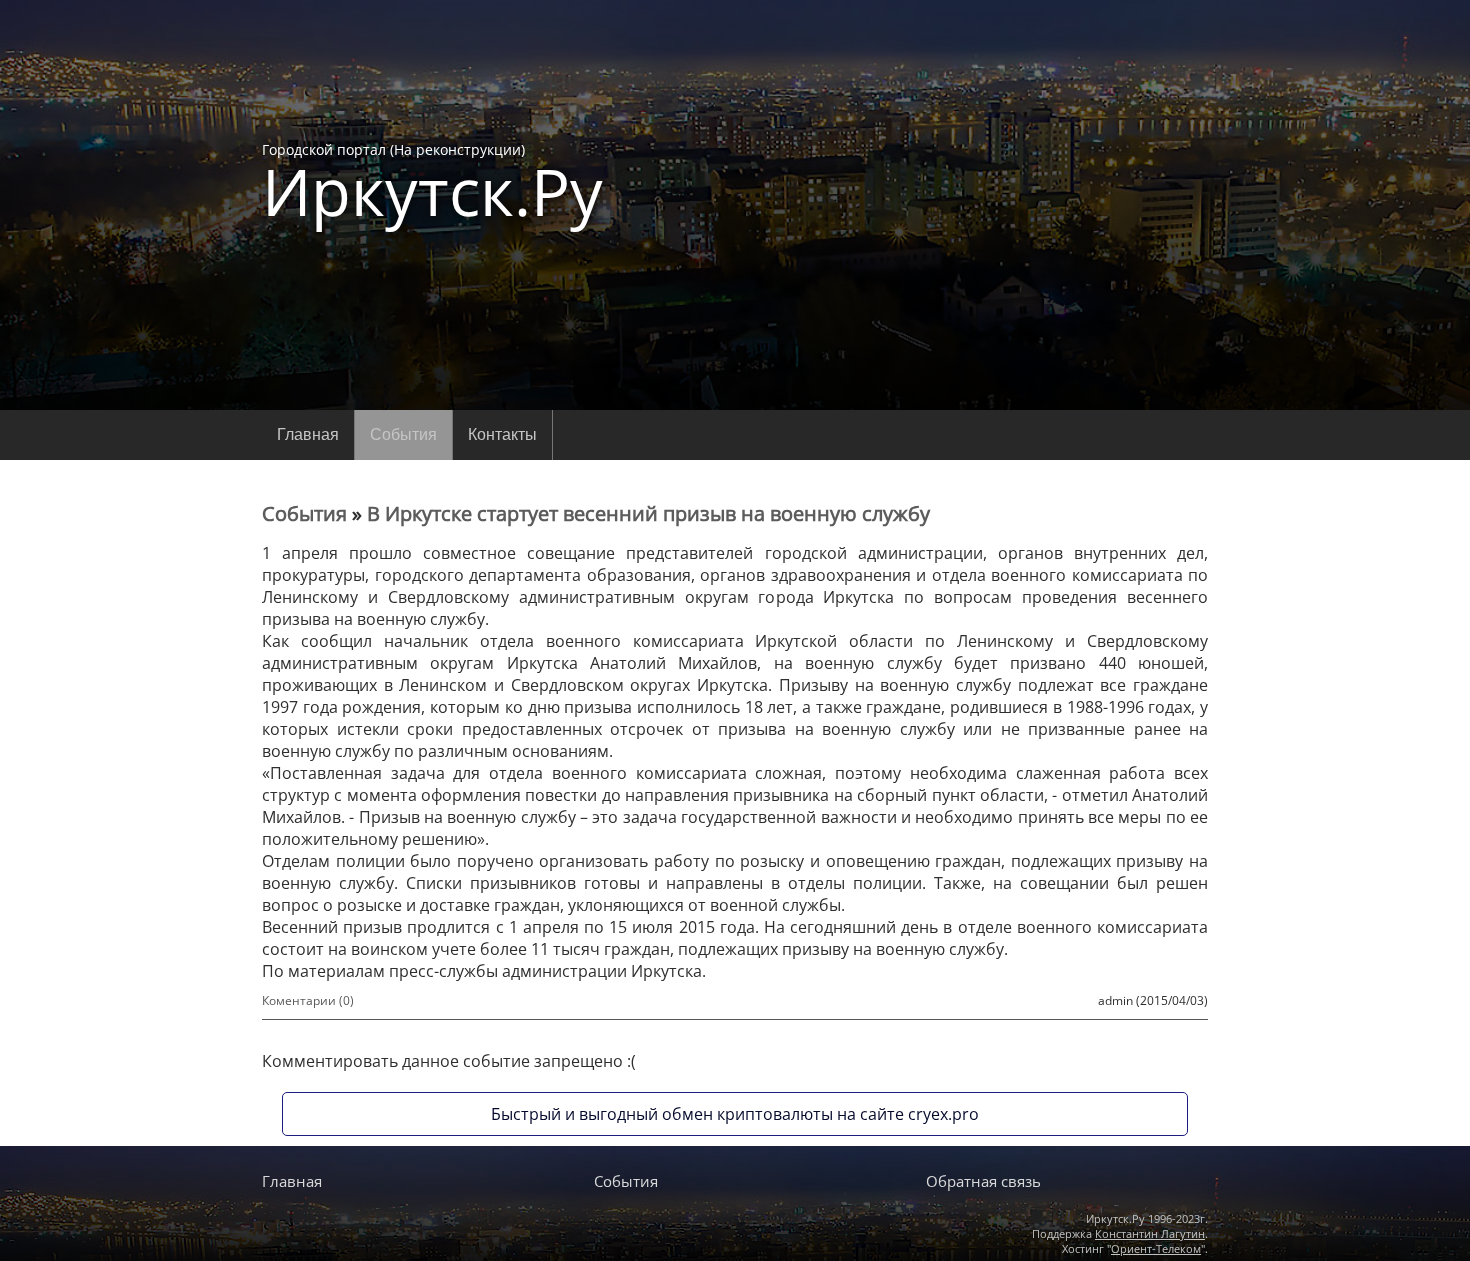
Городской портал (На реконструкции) (432, 182)
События (403, 434)
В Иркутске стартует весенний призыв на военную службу (648, 513)
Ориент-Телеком (1156, 1248)
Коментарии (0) (308, 1000)
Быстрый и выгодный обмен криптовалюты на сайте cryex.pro (735, 1114)
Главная (308, 434)
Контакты (502, 434)
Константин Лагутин (1150, 1233)
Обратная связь (983, 1181)
